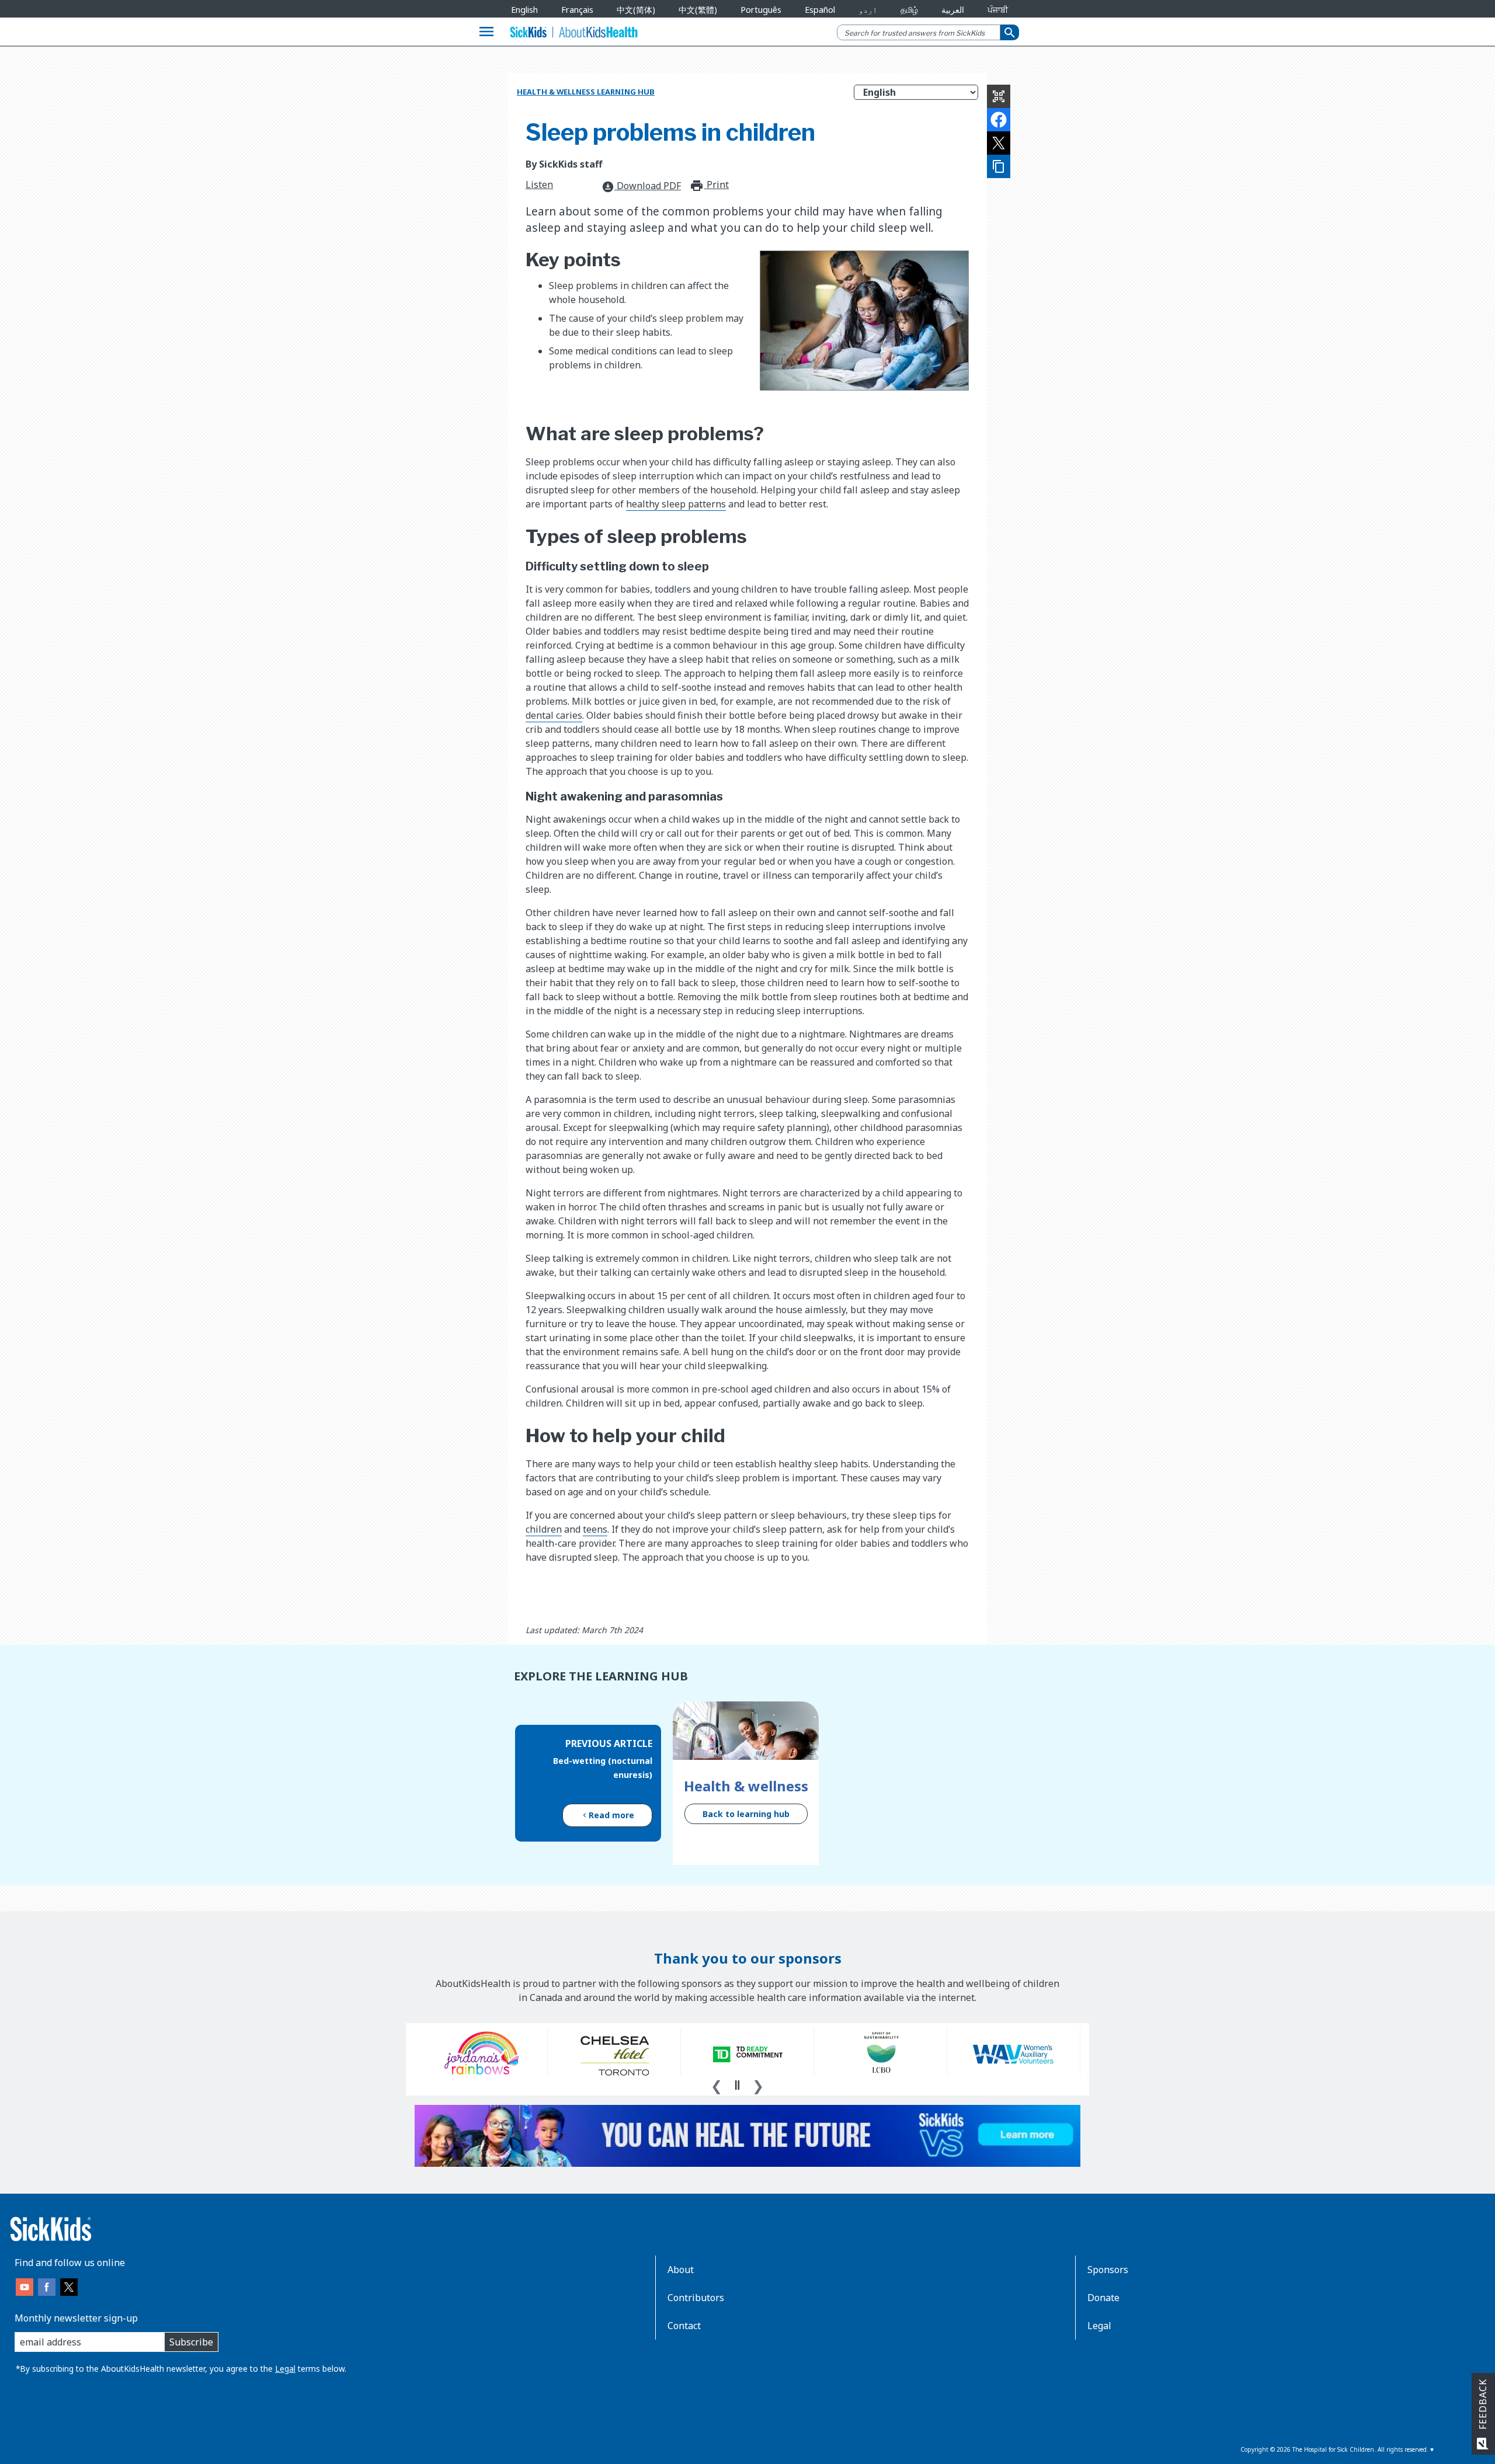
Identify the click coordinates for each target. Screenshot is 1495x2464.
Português (761, 10)
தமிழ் (909, 10)
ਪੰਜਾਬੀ (998, 10)
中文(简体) (636, 10)
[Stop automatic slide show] (737, 2085)
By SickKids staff (564, 164)
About (681, 2270)
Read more (611, 1815)
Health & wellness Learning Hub (586, 92)
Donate (1103, 2298)
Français (577, 10)
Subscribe (191, 2342)
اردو (868, 10)
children (544, 1529)
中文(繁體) (698, 10)
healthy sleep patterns (676, 504)
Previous (717, 2084)
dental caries (554, 715)
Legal (285, 2369)
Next (758, 2084)
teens (595, 1529)
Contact (684, 2326)
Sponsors (1108, 2270)
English (524, 10)
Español (820, 10)
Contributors (696, 2298)
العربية (953, 10)
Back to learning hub (746, 1814)
